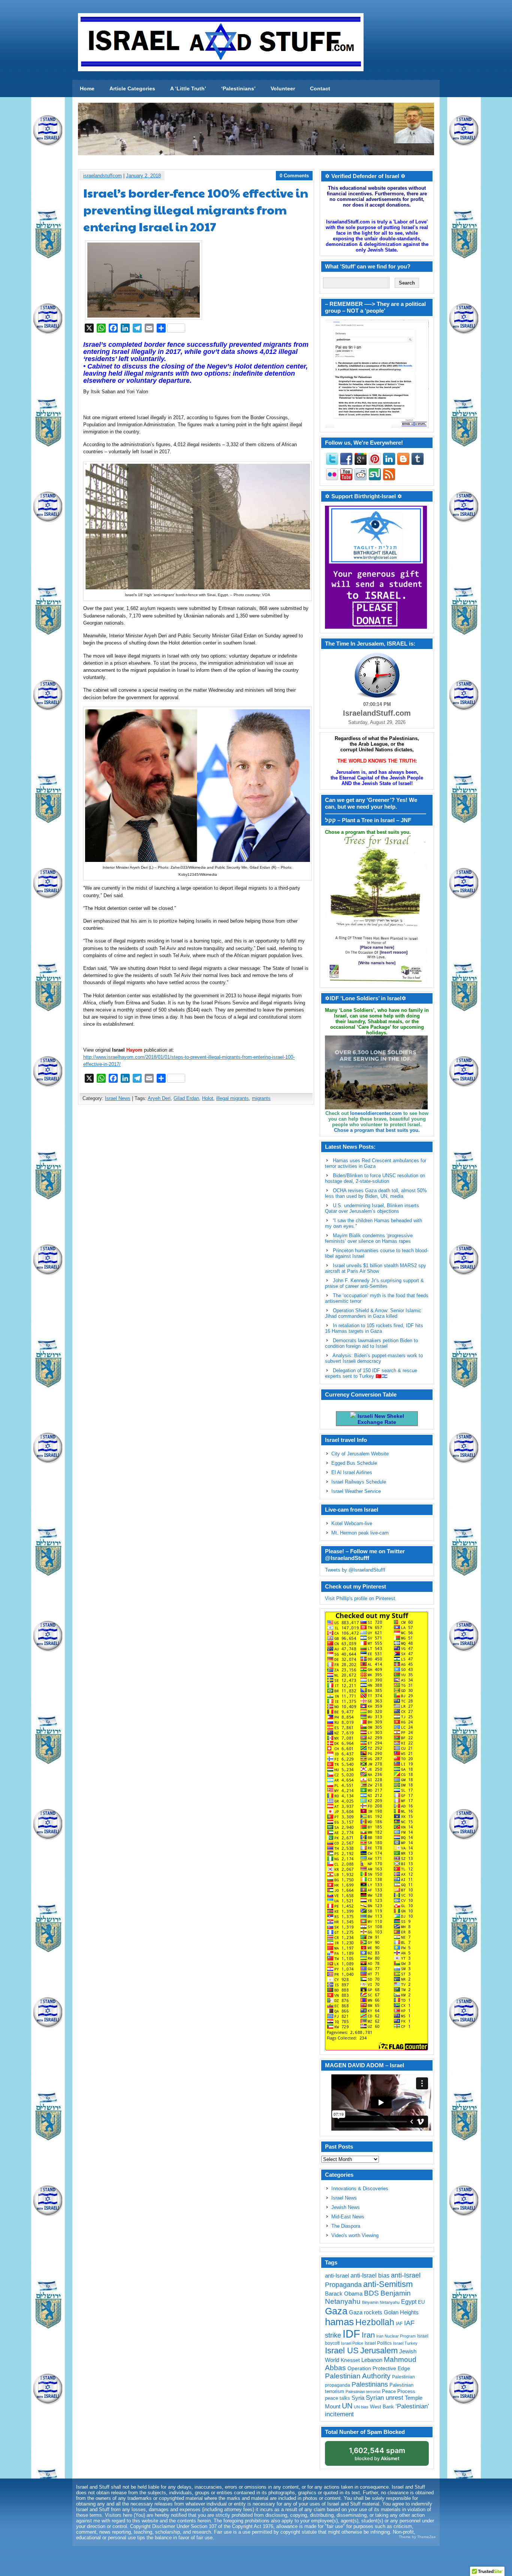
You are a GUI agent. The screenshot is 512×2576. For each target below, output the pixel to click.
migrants (261, 1098)
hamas (339, 2322)
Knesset (350, 2360)
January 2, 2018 (143, 176)
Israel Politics (378, 2343)
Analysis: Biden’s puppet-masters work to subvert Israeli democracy (374, 1358)
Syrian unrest (385, 2398)
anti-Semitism (388, 2284)
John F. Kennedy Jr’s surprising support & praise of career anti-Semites (374, 1283)
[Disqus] (196, 1209)
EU (421, 2302)
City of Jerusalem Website (360, 1454)
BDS (371, 2293)
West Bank (382, 2407)
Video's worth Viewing (355, 2235)
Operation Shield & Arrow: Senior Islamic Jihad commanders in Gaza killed (373, 1313)
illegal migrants (233, 1098)
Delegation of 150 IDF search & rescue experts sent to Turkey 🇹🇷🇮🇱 (371, 1373)
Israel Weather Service (356, 1491)
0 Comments (294, 176)
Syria (358, 2398)
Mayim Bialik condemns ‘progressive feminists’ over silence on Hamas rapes (369, 1238)
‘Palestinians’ (238, 88)
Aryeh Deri (159, 1098)
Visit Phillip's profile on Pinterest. (361, 1598)
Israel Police (352, 2343)
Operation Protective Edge (379, 2368)
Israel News (118, 1098)
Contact (320, 88)
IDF (351, 2334)
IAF (399, 2324)
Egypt (409, 2302)
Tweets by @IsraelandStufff (355, 1570)
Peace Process (399, 2391)
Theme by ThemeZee (417, 2537)
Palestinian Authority (358, 2376)
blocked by (377, 2454)
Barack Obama (344, 2294)
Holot (208, 1098)
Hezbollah (375, 2322)
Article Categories (132, 88)
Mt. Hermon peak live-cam (360, 1533)
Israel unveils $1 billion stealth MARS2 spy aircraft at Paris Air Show (376, 1268)
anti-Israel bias (370, 2276)
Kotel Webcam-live (352, 1523)
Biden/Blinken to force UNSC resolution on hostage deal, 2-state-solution (375, 1178)
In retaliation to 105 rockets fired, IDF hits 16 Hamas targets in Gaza (374, 1328)
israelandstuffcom (103, 176)
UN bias (361, 2407)
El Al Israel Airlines (352, 1472)
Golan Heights (401, 2312)
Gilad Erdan (186, 1098)
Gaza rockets (366, 2312)
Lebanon (372, 2360)
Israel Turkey (405, 2343)
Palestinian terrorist (363, 2392)
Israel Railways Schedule (359, 1482)
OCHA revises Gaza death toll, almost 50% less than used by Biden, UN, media (376, 1193)
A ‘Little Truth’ (188, 88)
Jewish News (346, 2207)
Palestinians (370, 2384)
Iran (368, 2335)
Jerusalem (379, 2350)
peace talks (338, 2398)
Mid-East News (348, 2217)
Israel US (342, 2350)
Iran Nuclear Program (396, 2336)
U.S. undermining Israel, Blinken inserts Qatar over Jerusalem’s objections (372, 1208)
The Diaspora (346, 2226)
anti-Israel (337, 2276)
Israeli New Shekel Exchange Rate (380, 1419)
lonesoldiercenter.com (376, 1113)
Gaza (336, 2311)
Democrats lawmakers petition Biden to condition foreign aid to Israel (371, 1343)
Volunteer (283, 88)
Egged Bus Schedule (354, 1463)
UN (347, 2406)
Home (87, 88)
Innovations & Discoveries (360, 2189)
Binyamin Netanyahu (381, 2302)
